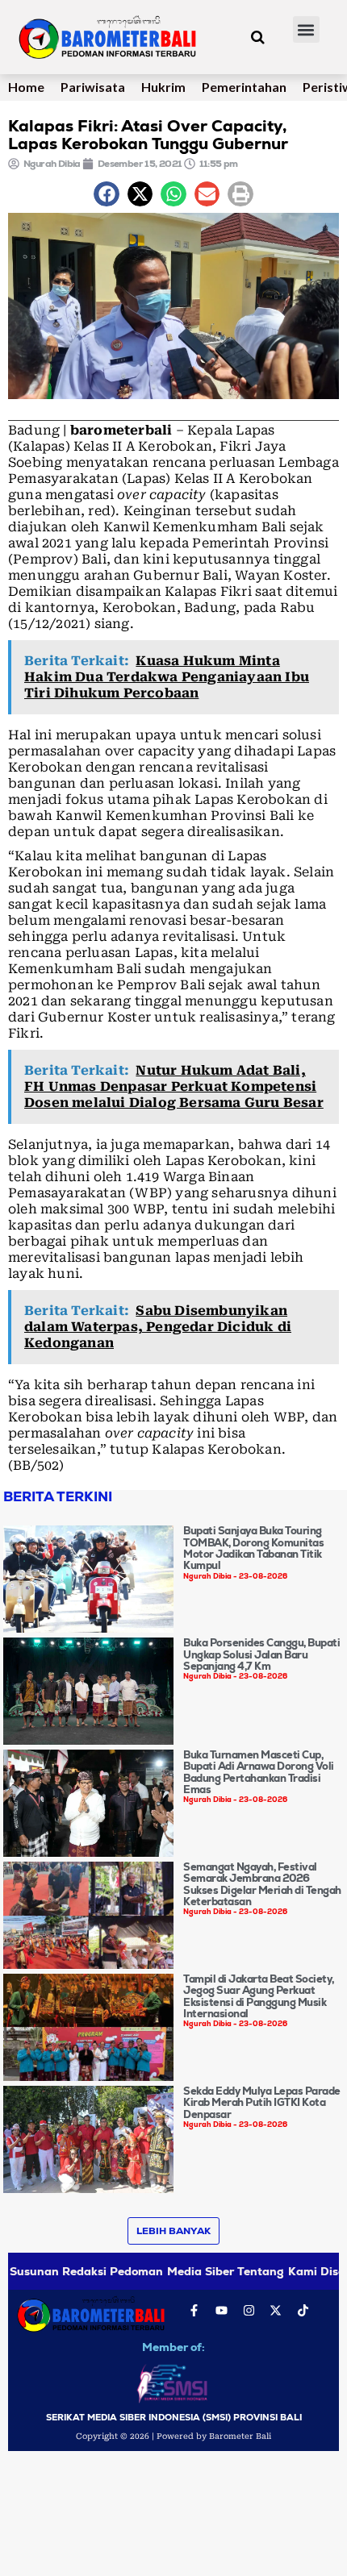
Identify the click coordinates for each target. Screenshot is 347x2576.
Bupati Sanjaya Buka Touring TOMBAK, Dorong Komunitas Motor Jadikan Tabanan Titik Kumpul (253, 1548)
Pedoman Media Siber (172, 2271)
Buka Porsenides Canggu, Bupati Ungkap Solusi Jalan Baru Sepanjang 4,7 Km (261, 1654)
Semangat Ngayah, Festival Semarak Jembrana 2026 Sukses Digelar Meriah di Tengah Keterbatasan (262, 1884)
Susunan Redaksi (58, 2271)
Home (26, 87)
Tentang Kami (277, 2271)
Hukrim (163, 87)
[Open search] (258, 37)
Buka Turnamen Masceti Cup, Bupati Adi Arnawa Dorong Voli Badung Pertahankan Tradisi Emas (259, 1772)
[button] (306, 29)
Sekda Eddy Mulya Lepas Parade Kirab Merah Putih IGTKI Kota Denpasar (262, 2103)
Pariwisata (93, 87)
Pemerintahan (244, 87)
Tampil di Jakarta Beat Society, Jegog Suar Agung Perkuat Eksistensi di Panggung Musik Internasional (259, 1996)
